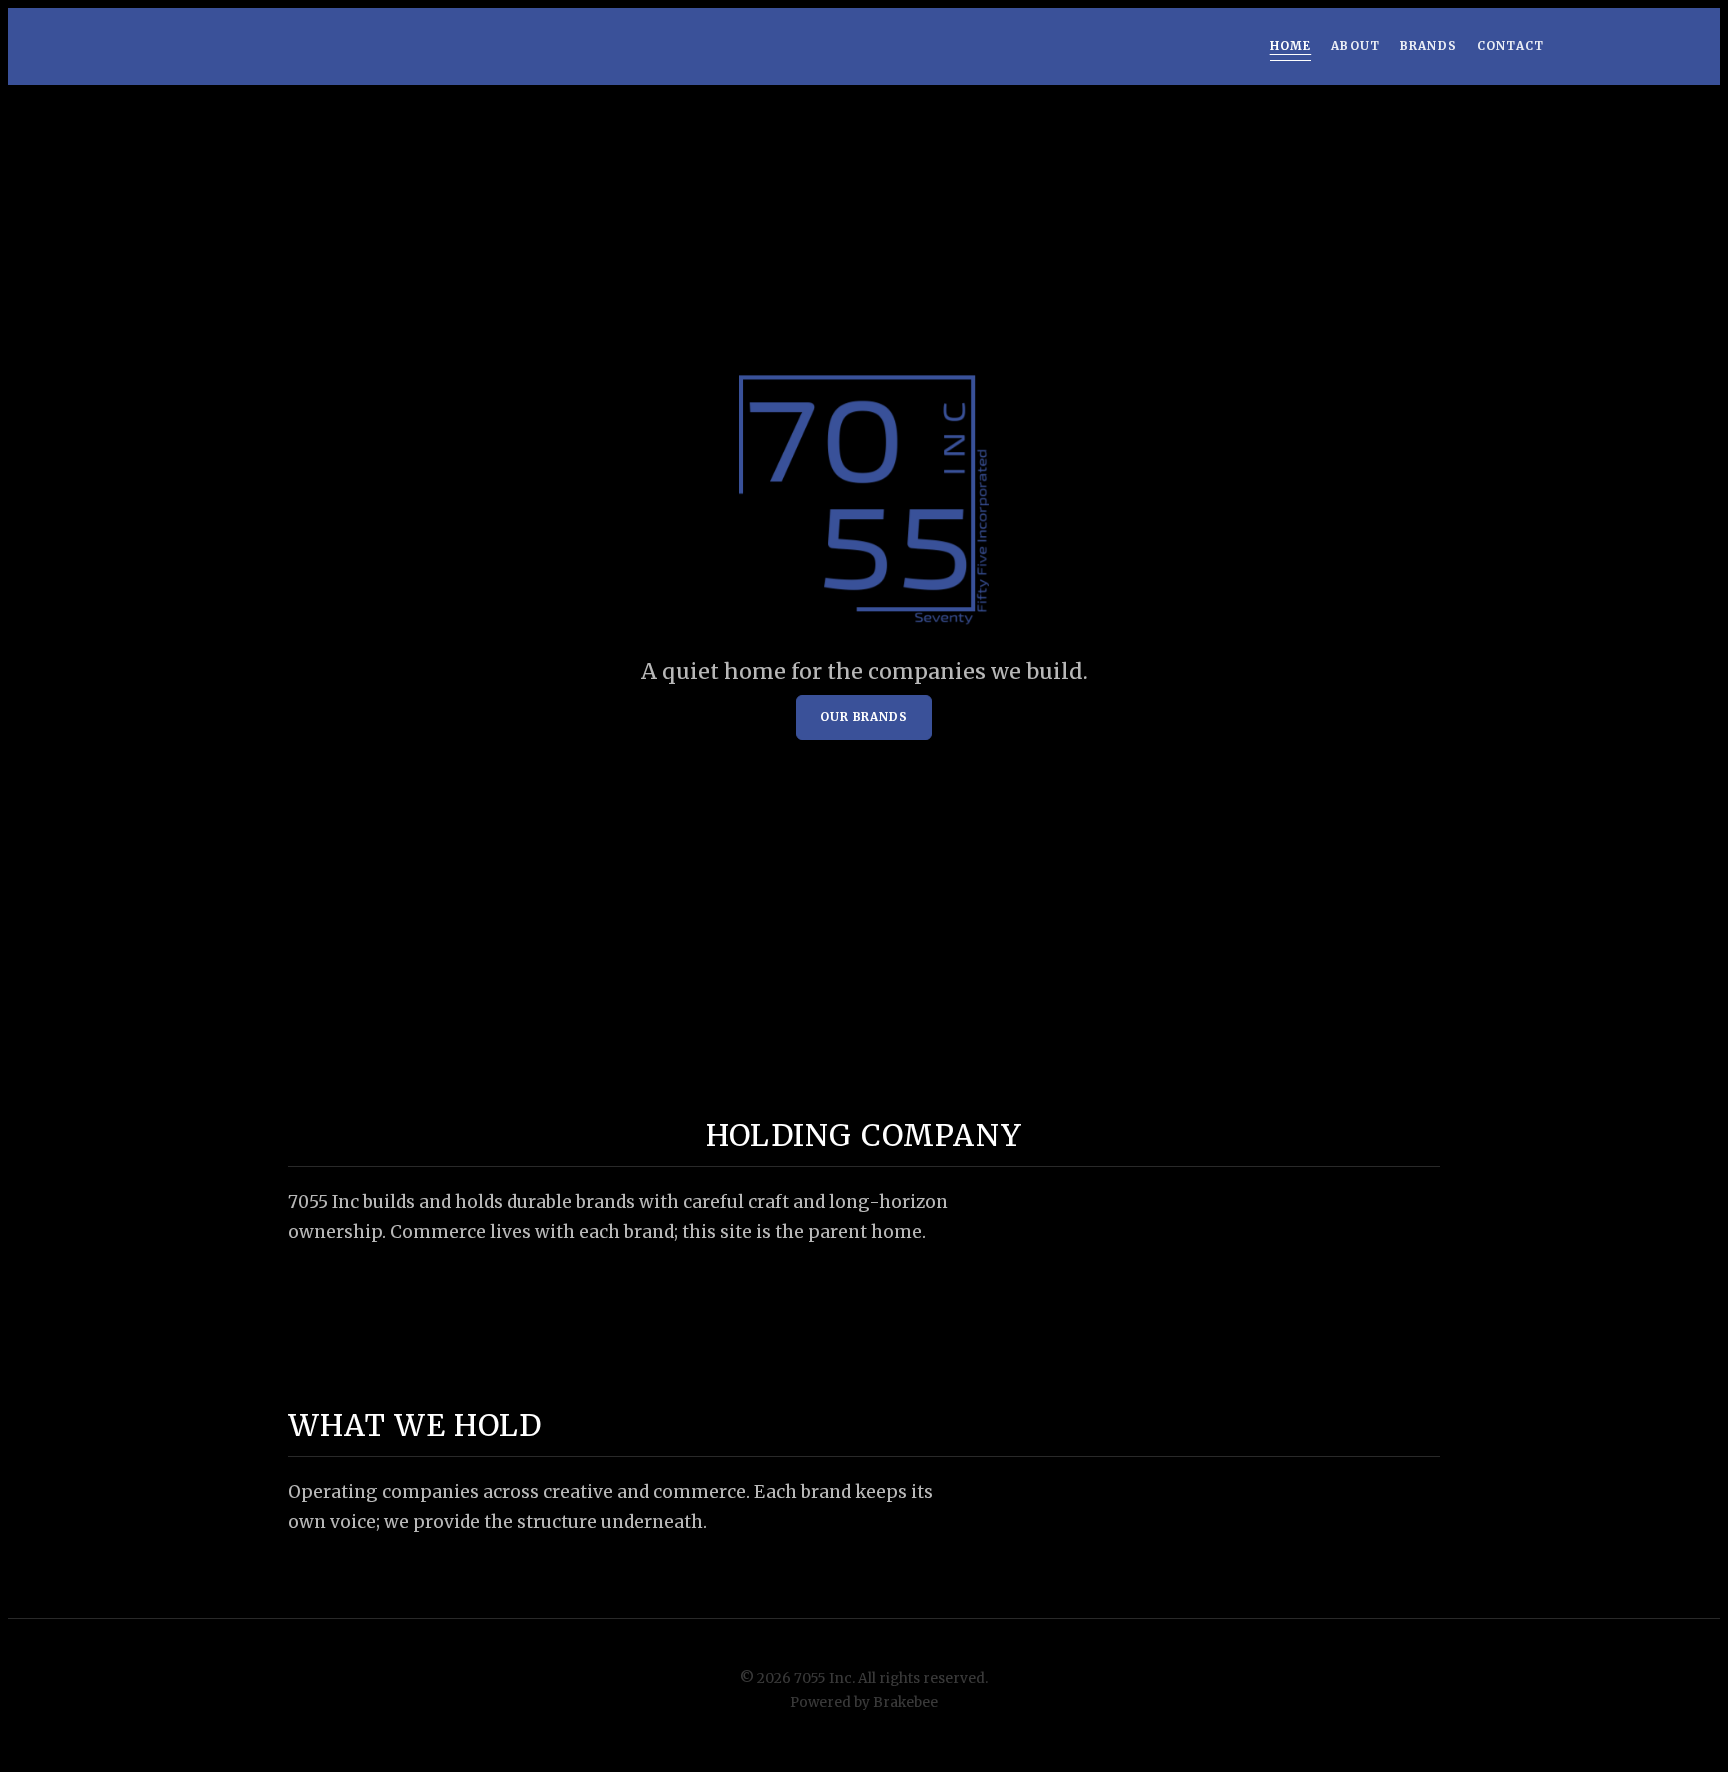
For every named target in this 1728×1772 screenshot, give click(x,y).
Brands (1428, 46)
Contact (1510, 46)
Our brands (864, 718)
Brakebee (905, 1702)
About (1355, 46)
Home (1291, 46)
